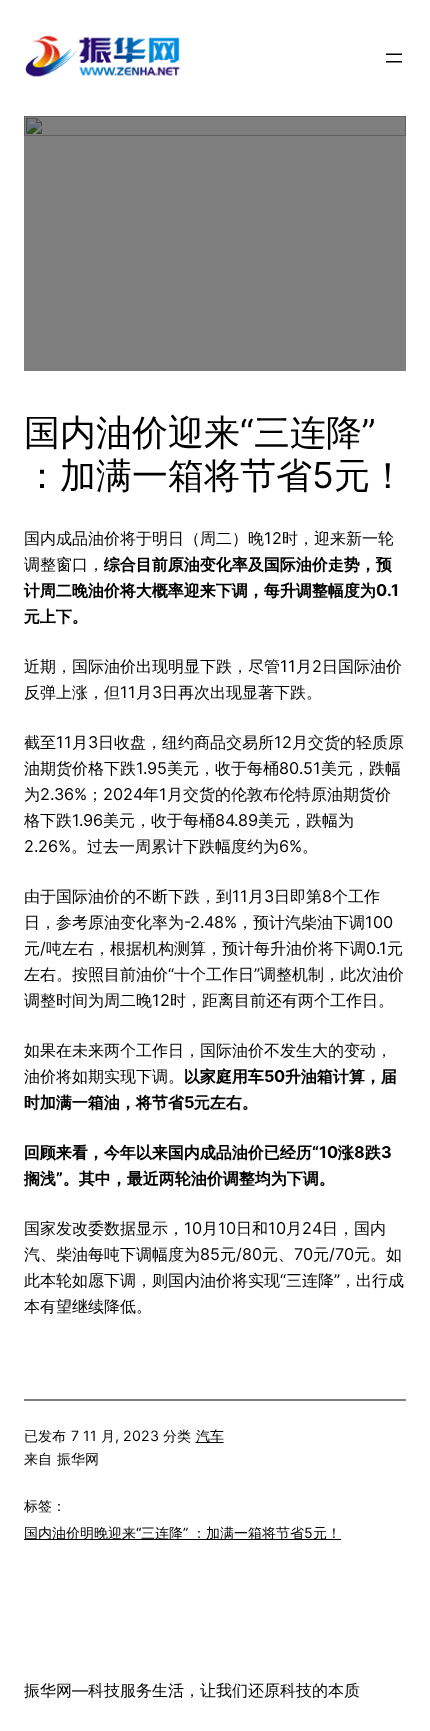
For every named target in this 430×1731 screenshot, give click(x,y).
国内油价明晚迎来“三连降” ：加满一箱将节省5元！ (182, 1532)
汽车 (210, 1435)
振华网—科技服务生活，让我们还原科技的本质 (192, 1690)
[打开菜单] (394, 58)
